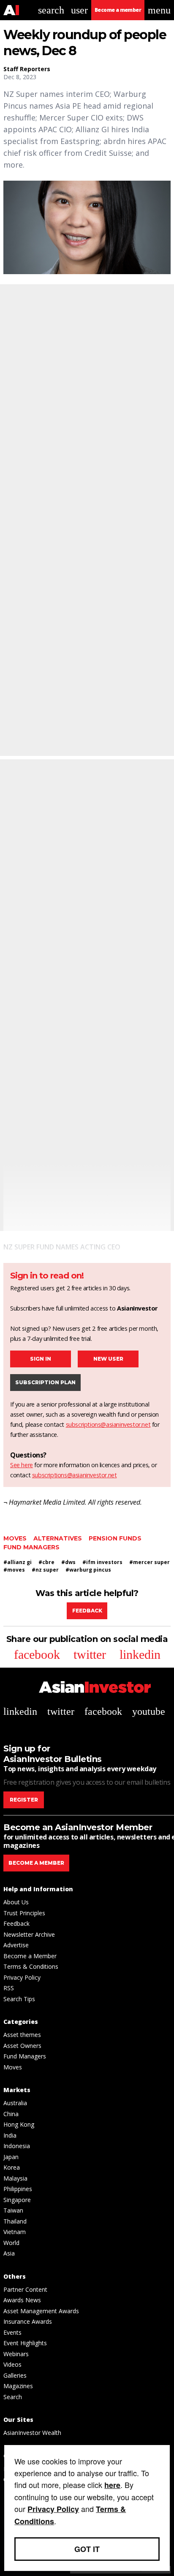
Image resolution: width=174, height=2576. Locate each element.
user (79, 10)
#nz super (45, 1570)
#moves (14, 1570)
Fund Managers (31, 1547)
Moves (15, 1538)
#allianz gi (18, 1562)
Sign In (41, 1359)
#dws (68, 1562)
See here (22, 1465)
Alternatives (58, 1538)
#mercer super (150, 1562)
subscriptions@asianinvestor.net (108, 1424)
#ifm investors (102, 1562)
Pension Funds (115, 1538)
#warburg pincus (88, 1570)
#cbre (46, 1562)
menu (159, 10)
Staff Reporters (27, 69)
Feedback (87, 1611)
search (51, 10)
